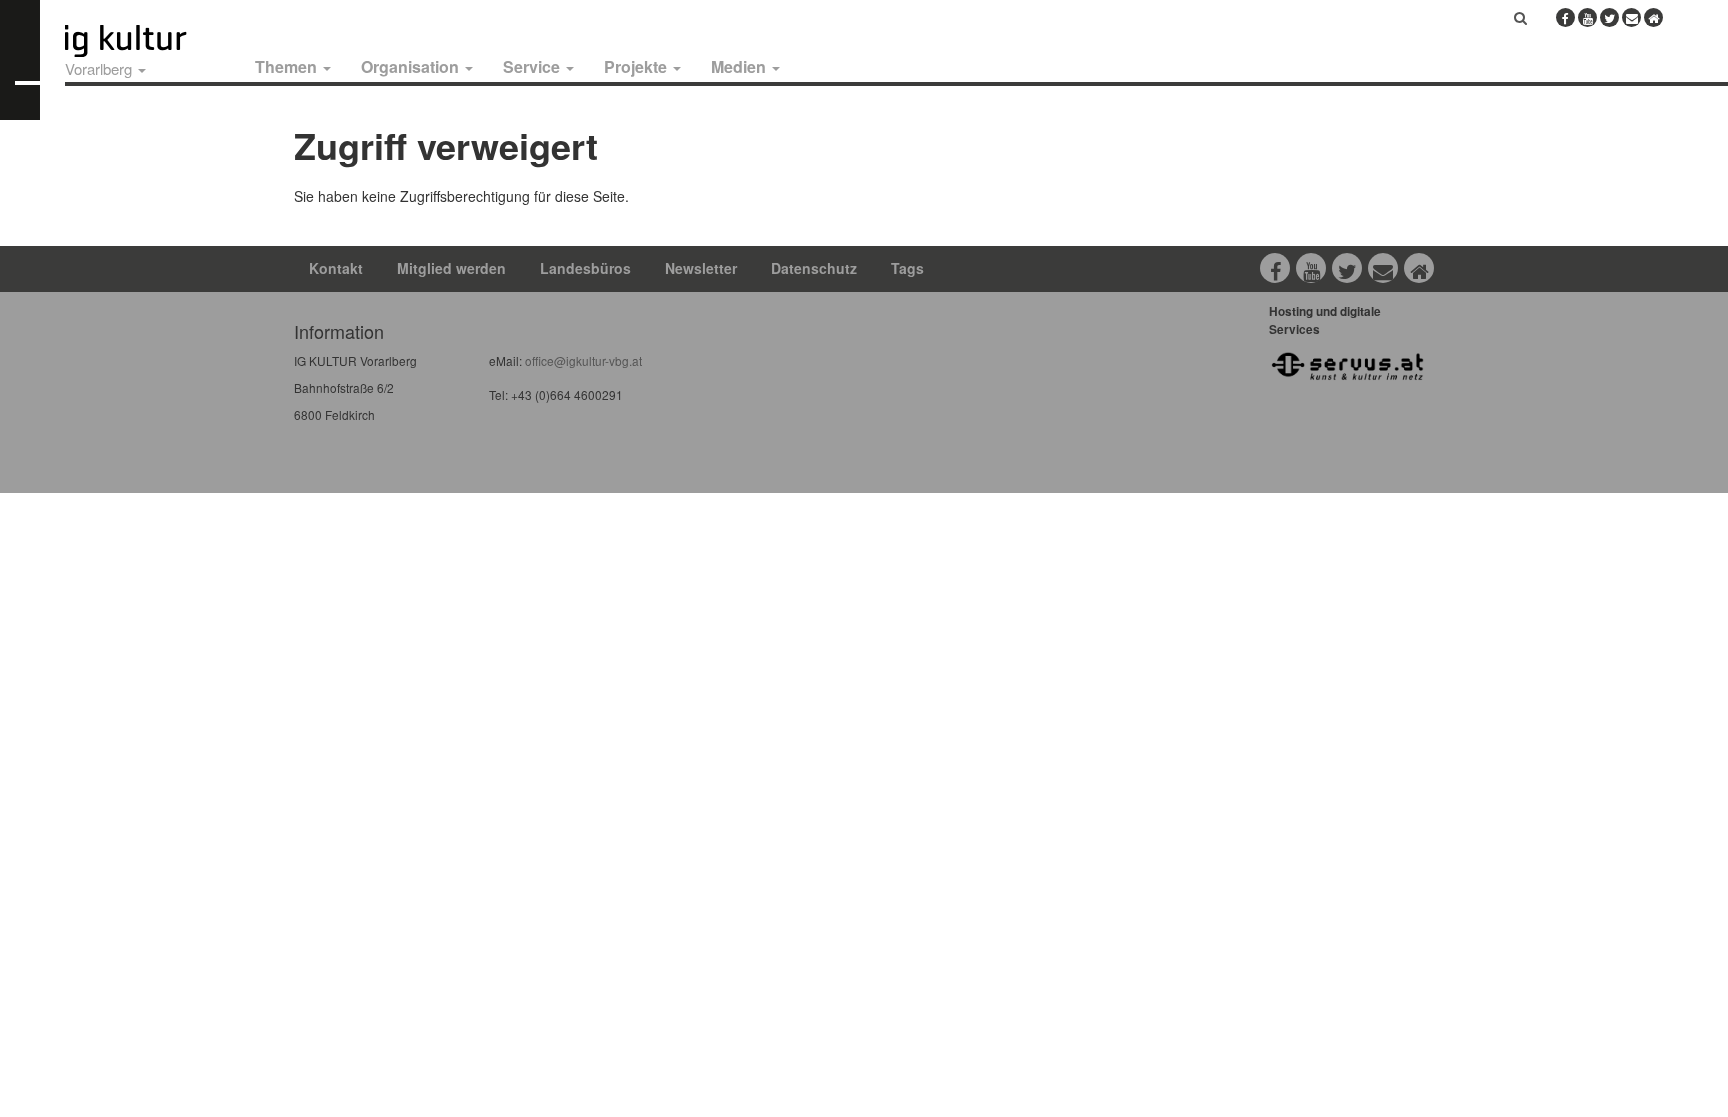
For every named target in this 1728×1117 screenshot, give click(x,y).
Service (533, 66)
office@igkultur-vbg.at (582, 360)
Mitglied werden (451, 268)
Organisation (412, 66)
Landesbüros (585, 268)
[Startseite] (148, 41)
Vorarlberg (100, 68)
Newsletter (701, 268)
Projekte (637, 66)
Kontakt (336, 268)
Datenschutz (814, 268)
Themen (288, 66)
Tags (907, 268)
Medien (740, 66)
